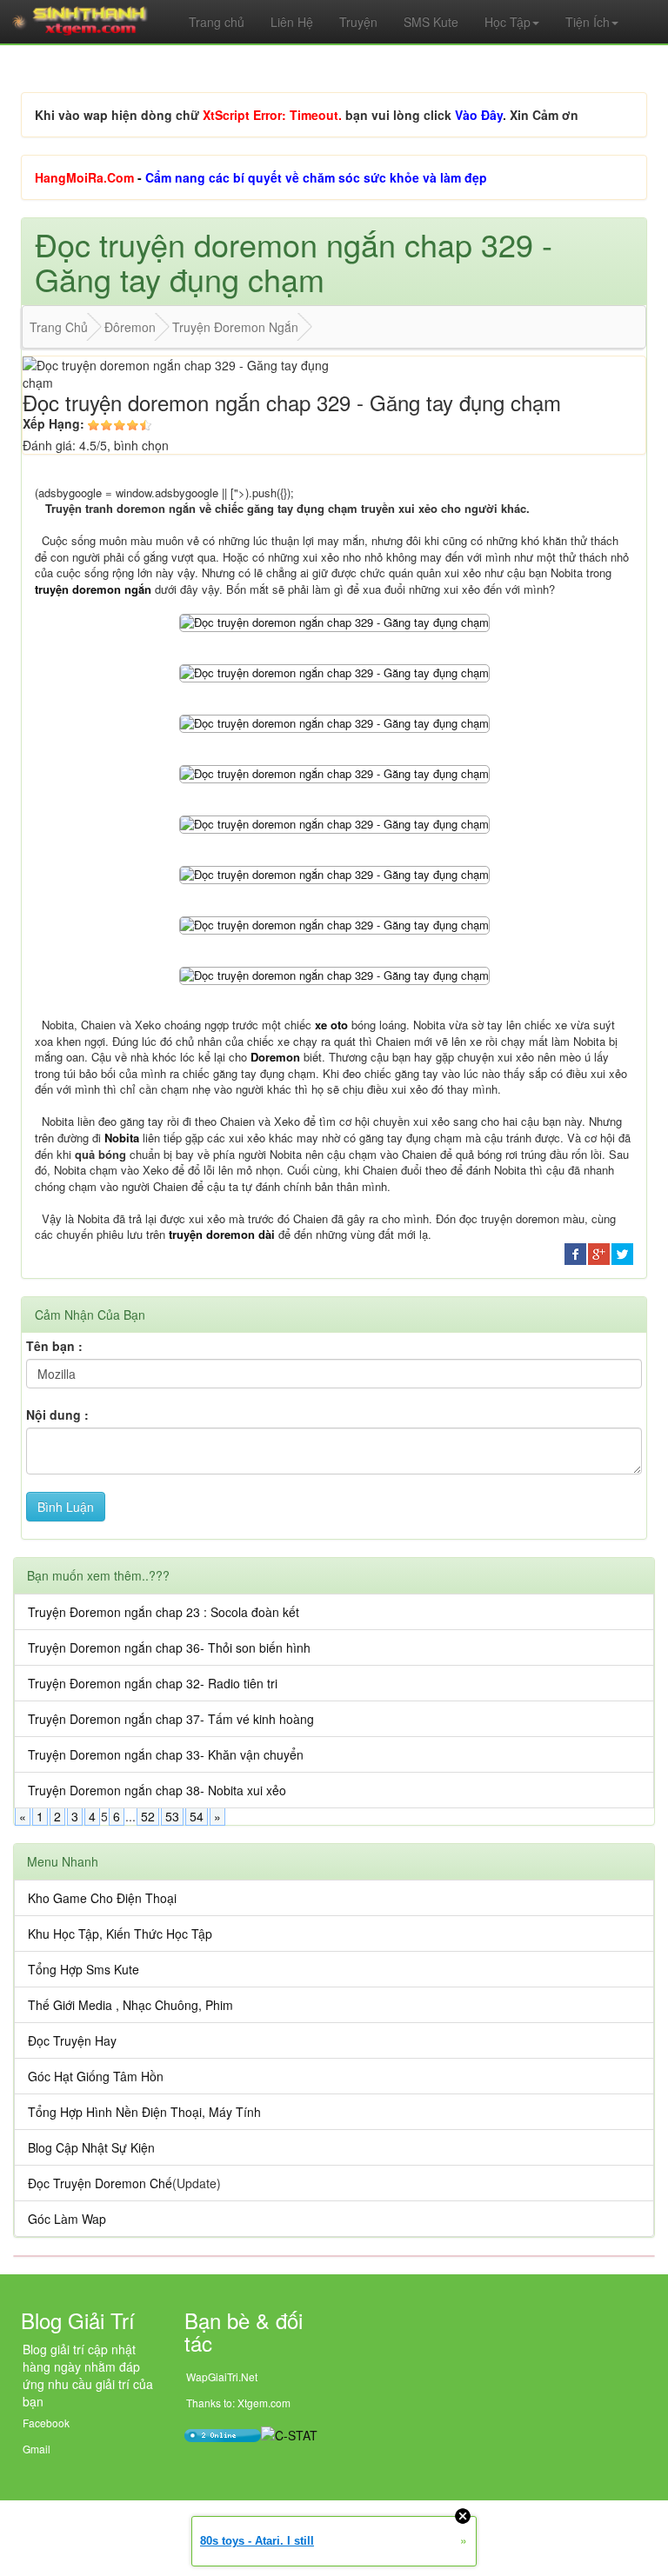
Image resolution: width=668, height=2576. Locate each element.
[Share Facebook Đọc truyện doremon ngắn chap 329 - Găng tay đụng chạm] (575, 1252)
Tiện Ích (588, 22)
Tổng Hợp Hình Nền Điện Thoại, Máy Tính (144, 2112)
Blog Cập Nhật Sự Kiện (91, 2147)
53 (172, 1816)
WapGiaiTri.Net (222, 2376)
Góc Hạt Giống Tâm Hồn (96, 2076)
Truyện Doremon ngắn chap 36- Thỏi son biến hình (169, 1647)
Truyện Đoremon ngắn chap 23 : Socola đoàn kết (164, 1612)
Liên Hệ (292, 22)
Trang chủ (217, 22)
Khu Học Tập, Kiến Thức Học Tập (120, 1934)
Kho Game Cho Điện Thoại (102, 1898)
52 (148, 1816)
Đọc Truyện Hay (72, 2040)
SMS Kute (431, 22)
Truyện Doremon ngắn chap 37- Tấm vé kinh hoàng (171, 1719)
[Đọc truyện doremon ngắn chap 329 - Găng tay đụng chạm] (334, 621)
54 (197, 1816)
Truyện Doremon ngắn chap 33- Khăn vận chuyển (166, 1754)
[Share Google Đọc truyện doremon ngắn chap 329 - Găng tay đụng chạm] (599, 1252)
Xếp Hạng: (53, 423)
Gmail (37, 2449)
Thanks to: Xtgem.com (238, 2403)
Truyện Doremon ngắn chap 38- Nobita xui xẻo (157, 1790)
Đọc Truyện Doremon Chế (100, 2183)
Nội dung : (57, 1414)
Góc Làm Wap (67, 2219)
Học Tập (508, 22)
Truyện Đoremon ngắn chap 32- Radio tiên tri (153, 1683)
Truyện (358, 22)
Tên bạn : (54, 1346)
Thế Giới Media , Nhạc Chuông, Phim (130, 2005)
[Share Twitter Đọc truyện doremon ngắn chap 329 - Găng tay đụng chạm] (622, 1252)
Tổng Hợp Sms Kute (83, 1969)
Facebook (46, 2423)
